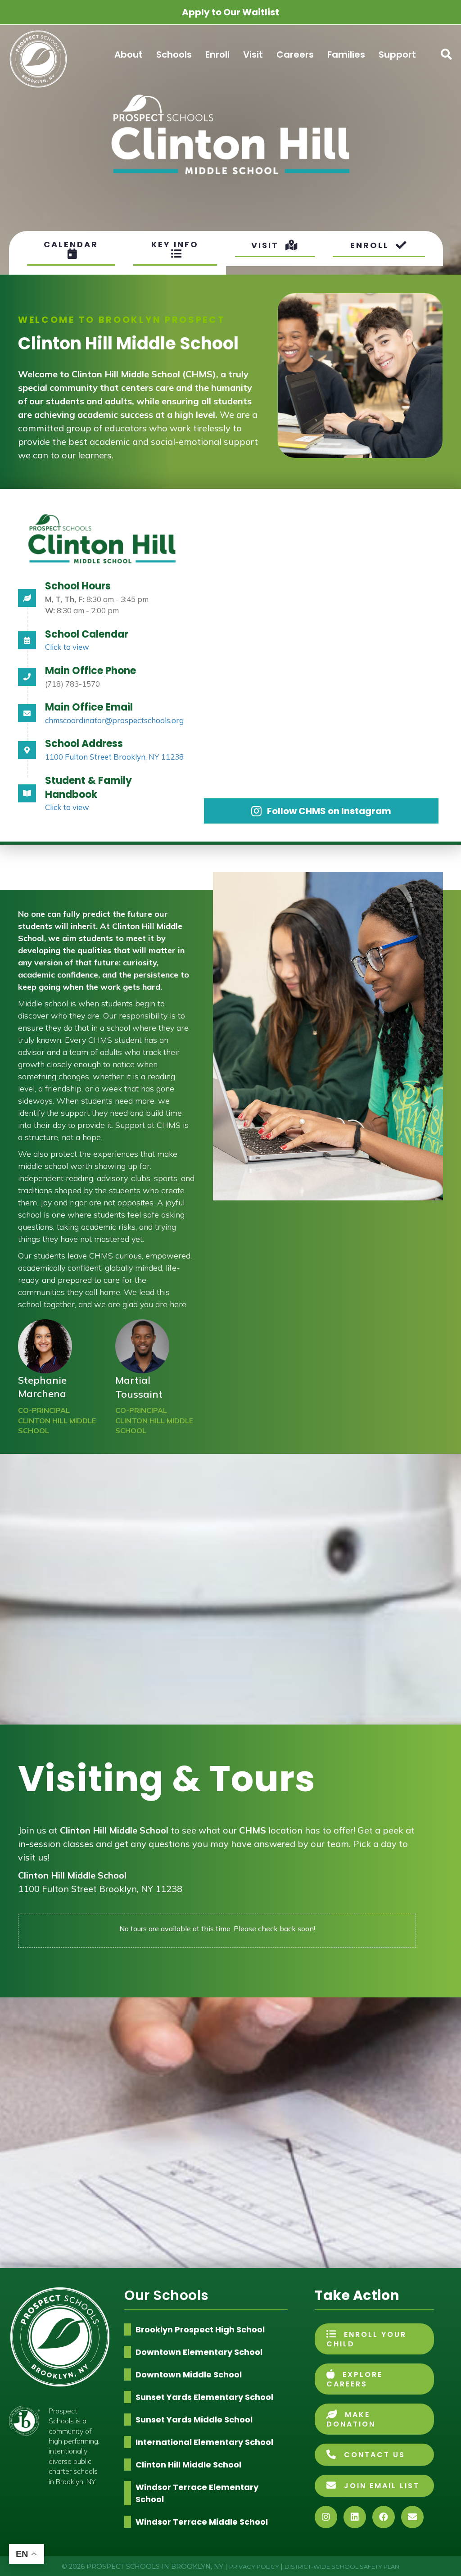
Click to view (67, 647)
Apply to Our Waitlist (230, 12)
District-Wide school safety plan (342, 2567)
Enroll (217, 54)
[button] (444, 54)
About (129, 54)
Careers (295, 54)
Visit (253, 54)
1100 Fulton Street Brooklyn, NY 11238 (114, 757)
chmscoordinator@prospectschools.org (114, 720)
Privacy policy (255, 2567)
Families (346, 54)
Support (397, 54)
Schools (174, 54)
